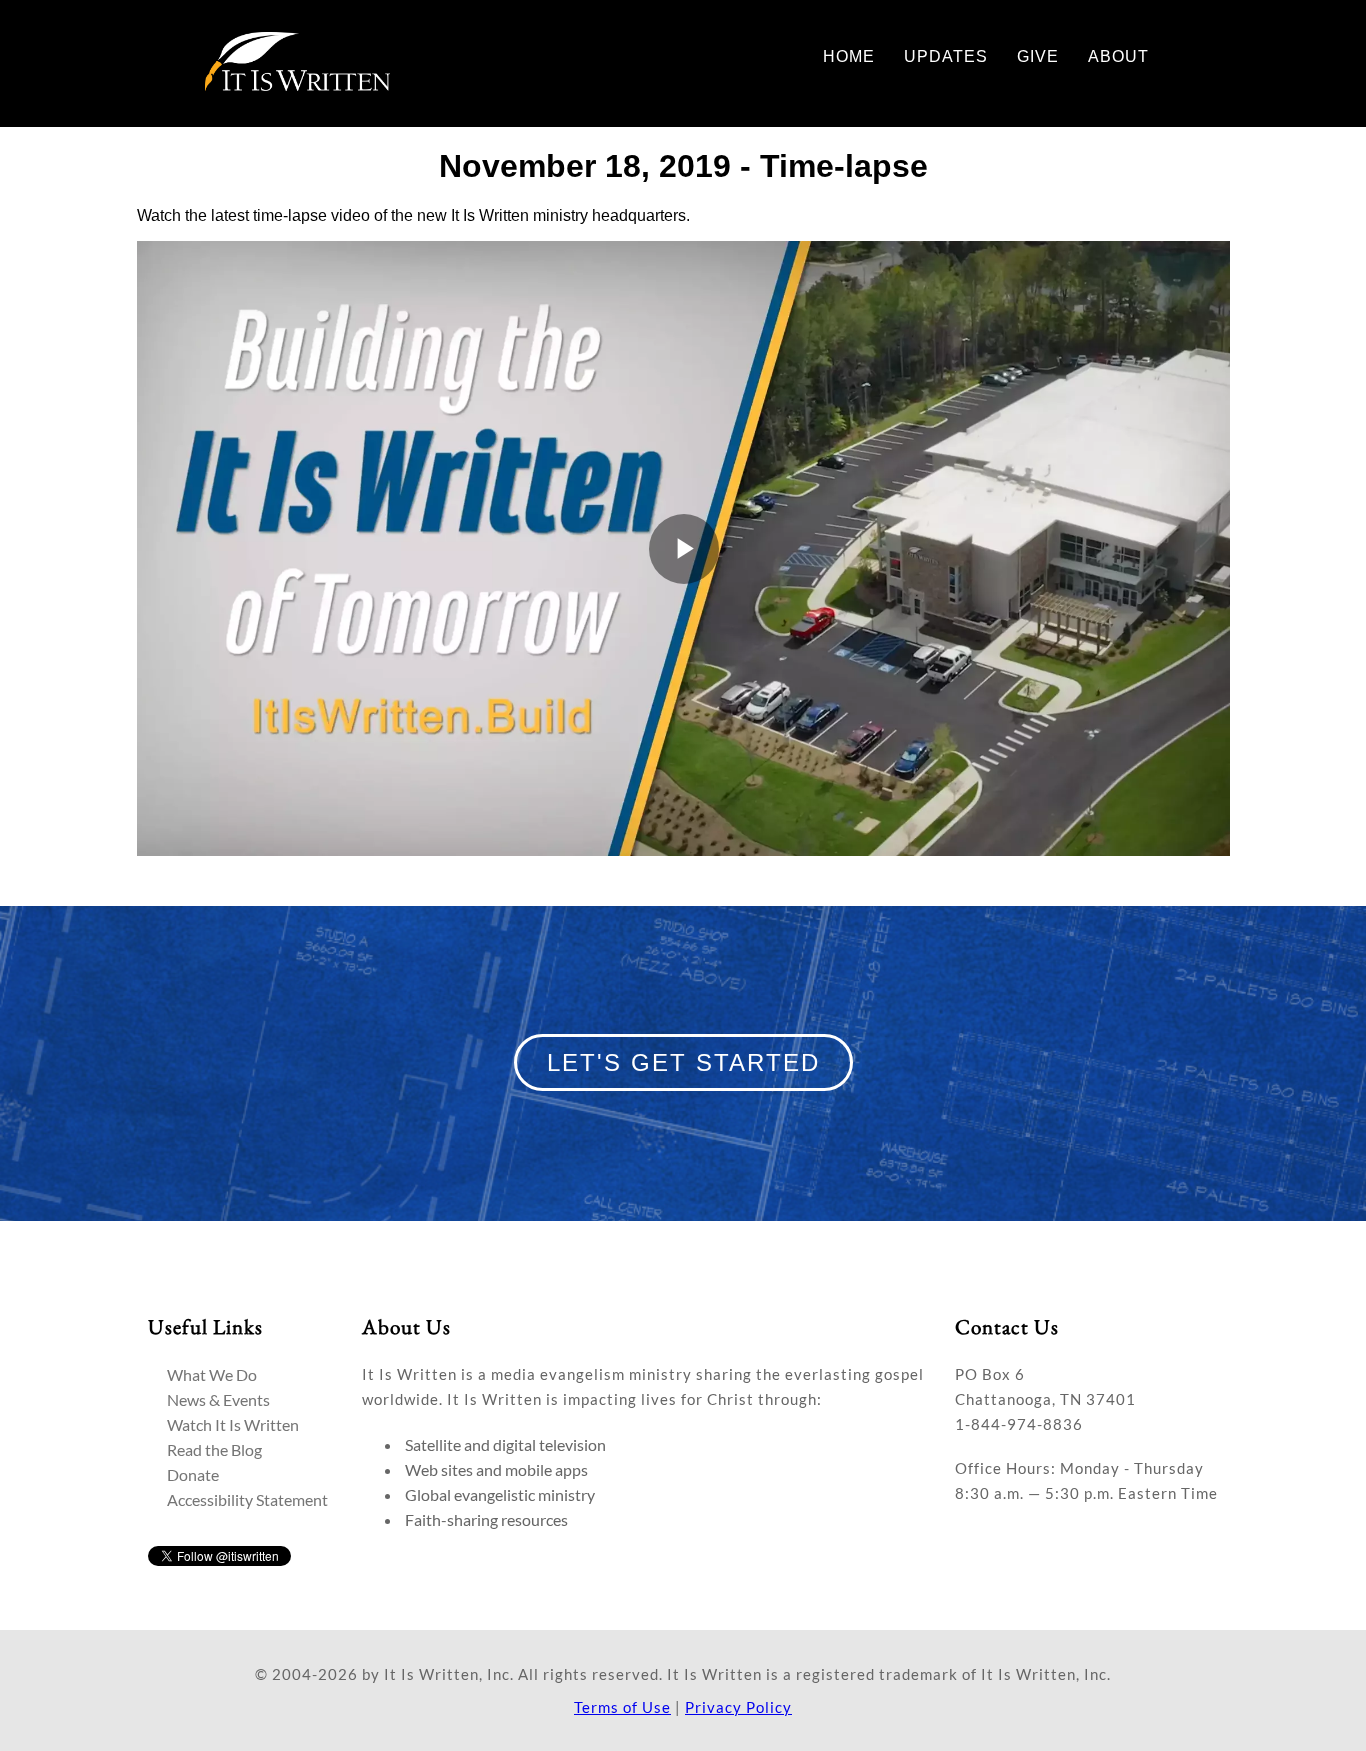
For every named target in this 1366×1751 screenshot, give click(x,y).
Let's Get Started (683, 1062)
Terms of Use (622, 1707)
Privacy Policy (738, 1707)
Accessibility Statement (247, 1499)
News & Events (218, 1399)
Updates (946, 56)
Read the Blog (214, 1449)
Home (849, 56)
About (1118, 56)
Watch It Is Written (233, 1424)
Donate (193, 1474)
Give (1038, 56)
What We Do (212, 1374)
